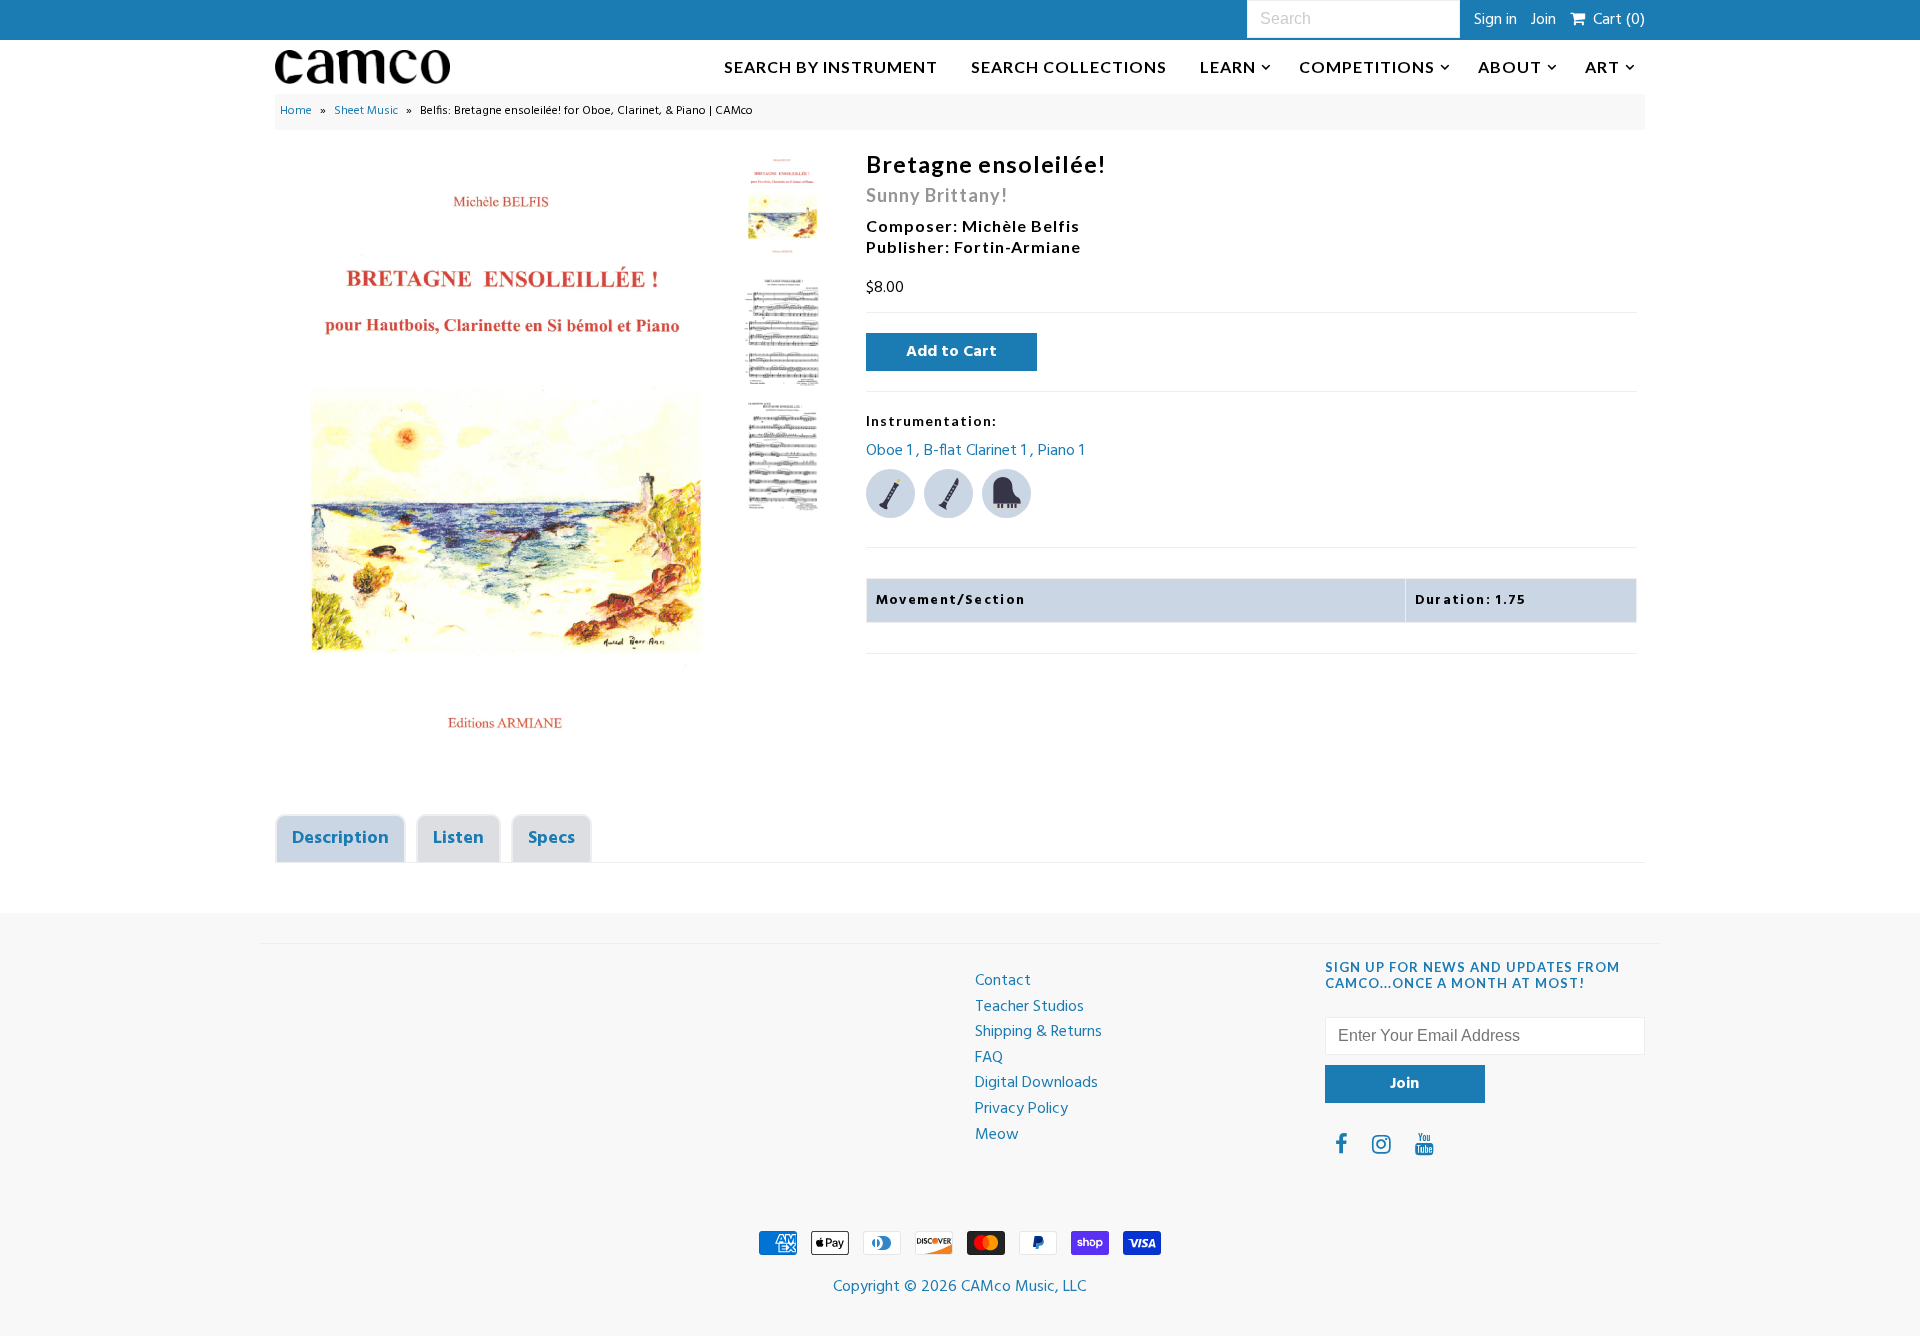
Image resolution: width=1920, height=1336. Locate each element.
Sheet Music (366, 111)
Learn (1228, 66)
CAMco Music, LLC (1023, 1287)
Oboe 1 (891, 451)
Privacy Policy (1021, 1109)
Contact (1003, 981)
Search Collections (1069, 66)
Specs (551, 838)
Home (296, 111)
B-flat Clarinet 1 (977, 451)
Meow (997, 1135)
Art (1602, 66)
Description (340, 838)
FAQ (989, 1058)
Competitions (1367, 66)
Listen (458, 838)
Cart (1615, 20)
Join (1543, 20)
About (1510, 66)
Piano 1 (1061, 451)
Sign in (1495, 20)
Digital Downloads (1036, 1083)
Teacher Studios (1029, 1007)
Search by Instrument (831, 66)
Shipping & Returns (1038, 1032)
